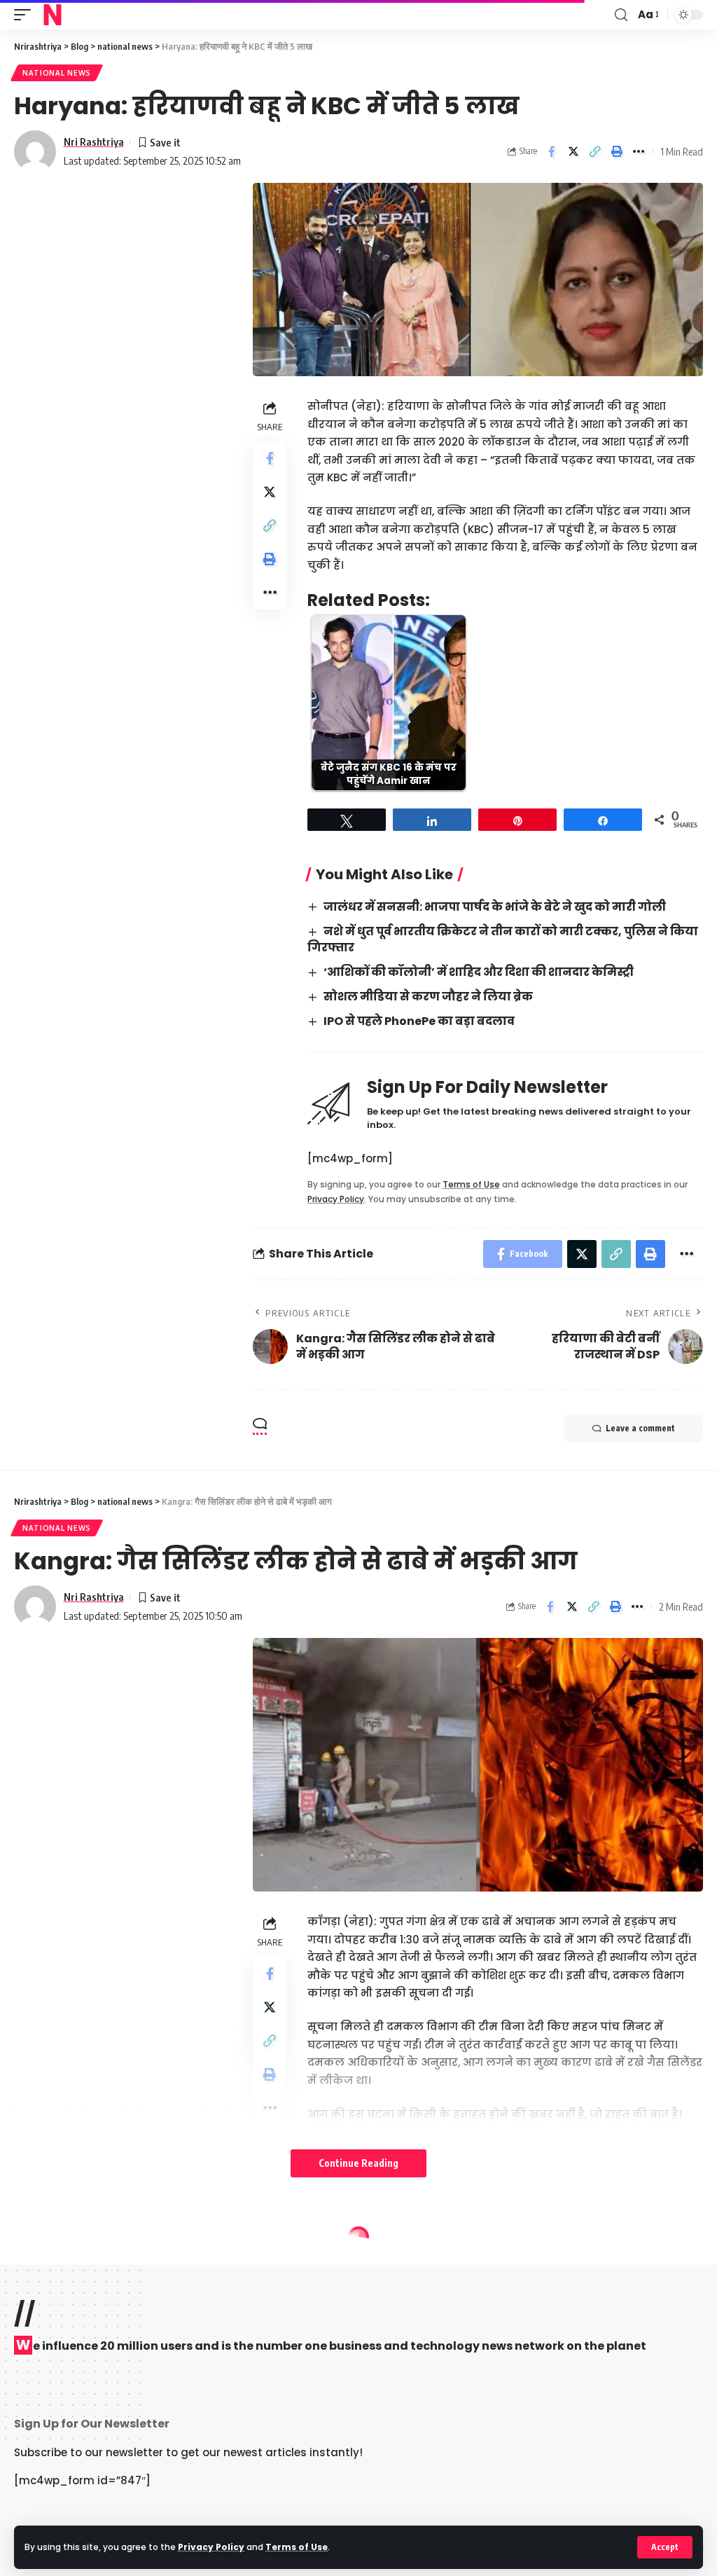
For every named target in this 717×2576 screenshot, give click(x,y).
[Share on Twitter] (573, 151)
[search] (621, 15)
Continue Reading (358, 2163)
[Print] (617, 151)
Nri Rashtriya (94, 142)
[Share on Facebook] (552, 151)
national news (57, 73)
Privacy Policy (211, 2547)
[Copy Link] (595, 151)
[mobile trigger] (26, 15)
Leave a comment (640, 1428)
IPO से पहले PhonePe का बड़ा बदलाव (419, 1021)
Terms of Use (297, 2547)
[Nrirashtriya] (53, 15)
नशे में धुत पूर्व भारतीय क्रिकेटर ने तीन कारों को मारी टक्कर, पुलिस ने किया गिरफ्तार (502, 939)
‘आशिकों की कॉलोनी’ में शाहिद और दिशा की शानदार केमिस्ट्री (479, 972)
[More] (639, 151)
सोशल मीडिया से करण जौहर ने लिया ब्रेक (428, 997)
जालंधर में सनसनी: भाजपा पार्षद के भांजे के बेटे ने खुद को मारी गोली (495, 907)
